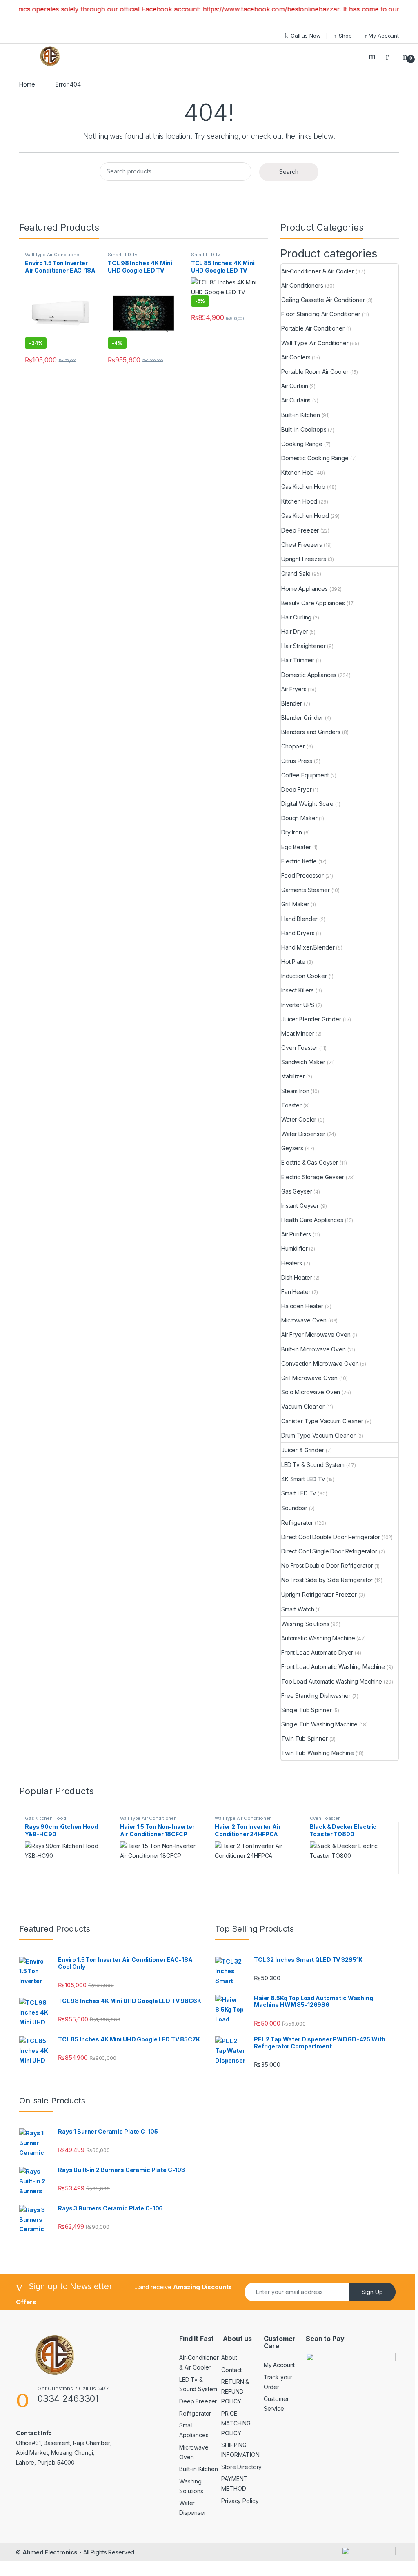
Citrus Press (297, 761)
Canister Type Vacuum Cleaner (322, 1421)
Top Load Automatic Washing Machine (332, 1681)
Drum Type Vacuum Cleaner (318, 1435)
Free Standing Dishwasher (316, 1696)
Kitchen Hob (297, 472)
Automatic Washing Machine (318, 1638)
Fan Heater (296, 1292)
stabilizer (293, 1076)
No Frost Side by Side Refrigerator (327, 1580)
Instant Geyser (300, 1206)
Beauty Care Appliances (313, 603)
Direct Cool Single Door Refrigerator (329, 1551)
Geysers (292, 1148)
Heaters (292, 1263)
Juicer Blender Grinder (311, 1019)
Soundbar (294, 1508)
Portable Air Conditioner (313, 328)
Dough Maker (299, 818)
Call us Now (306, 36)
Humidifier (295, 1248)
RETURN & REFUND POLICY (235, 2391)
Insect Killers (298, 990)
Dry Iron (292, 832)
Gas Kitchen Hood (305, 516)
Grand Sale (296, 574)
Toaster (291, 1105)
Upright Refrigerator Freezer (319, 1594)
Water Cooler (299, 1119)
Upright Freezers (304, 559)
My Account (384, 36)
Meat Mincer (298, 1033)
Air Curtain (295, 386)
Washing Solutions (305, 1624)
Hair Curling (296, 617)
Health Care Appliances (312, 1220)
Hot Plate (293, 962)
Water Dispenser (303, 1134)
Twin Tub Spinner (305, 1738)
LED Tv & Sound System (313, 1465)
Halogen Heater (302, 1306)
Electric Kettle (299, 861)
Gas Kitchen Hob (303, 487)
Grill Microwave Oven (309, 1378)
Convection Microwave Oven (320, 1363)
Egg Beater (296, 847)
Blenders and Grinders (311, 732)
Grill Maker (295, 904)
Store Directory (241, 2467)
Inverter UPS (298, 1005)
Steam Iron (295, 1091)
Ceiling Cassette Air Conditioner (323, 300)
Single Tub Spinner (306, 1710)
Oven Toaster (299, 1048)
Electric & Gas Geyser (310, 1162)
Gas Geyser (297, 1191)
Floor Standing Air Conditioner (321, 314)
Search (373, 56)
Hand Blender (299, 919)
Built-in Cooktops (304, 429)
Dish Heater (297, 1277)
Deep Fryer (297, 789)
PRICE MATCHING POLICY (236, 2423)
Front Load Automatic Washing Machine (333, 1667)
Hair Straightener (303, 646)
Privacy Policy (240, 2501)
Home (27, 84)
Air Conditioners (302, 285)
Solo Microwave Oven (311, 1392)
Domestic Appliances (309, 675)
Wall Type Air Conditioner (53, 255)
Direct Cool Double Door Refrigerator (331, 1537)
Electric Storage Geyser (313, 1177)
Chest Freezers (302, 545)
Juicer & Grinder (303, 1450)
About (229, 2357)
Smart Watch (298, 1609)
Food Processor (302, 875)
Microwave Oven (304, 1320)
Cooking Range (302, 444)
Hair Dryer (295, 631)
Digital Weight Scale (307, 804)
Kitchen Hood (299, 501)
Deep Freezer (300, 530)
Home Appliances (305, 589)
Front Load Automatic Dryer (317, 1652)
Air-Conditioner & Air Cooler (318, 271)
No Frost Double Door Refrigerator (327, 1565)
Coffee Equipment (305, 775)
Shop (345, 36)
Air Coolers (296, 357)
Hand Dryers (298, 933)
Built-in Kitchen (301, 415)
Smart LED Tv (122, 255)
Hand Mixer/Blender (308, 947)
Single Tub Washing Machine (319, 1724)
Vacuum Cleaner (303, 1406)
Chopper (293, 746)
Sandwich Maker (303, 1062)
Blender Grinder (302, 718)
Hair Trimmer (298, 660)
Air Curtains (296, 400)
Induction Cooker (304, 976)
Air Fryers (294, 689)
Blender (292, 703)
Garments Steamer (306, 890)
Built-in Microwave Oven (313, 1349)
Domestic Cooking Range (315, 458)
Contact (231, 2370)
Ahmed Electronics (50, 2552)
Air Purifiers (296, 1234)
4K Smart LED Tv (303, 1479)
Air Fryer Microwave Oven (316, 1335)
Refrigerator (297, 1523)
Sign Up (372, 2292)
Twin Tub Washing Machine (318, 1753)
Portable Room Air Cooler (315, 372)
